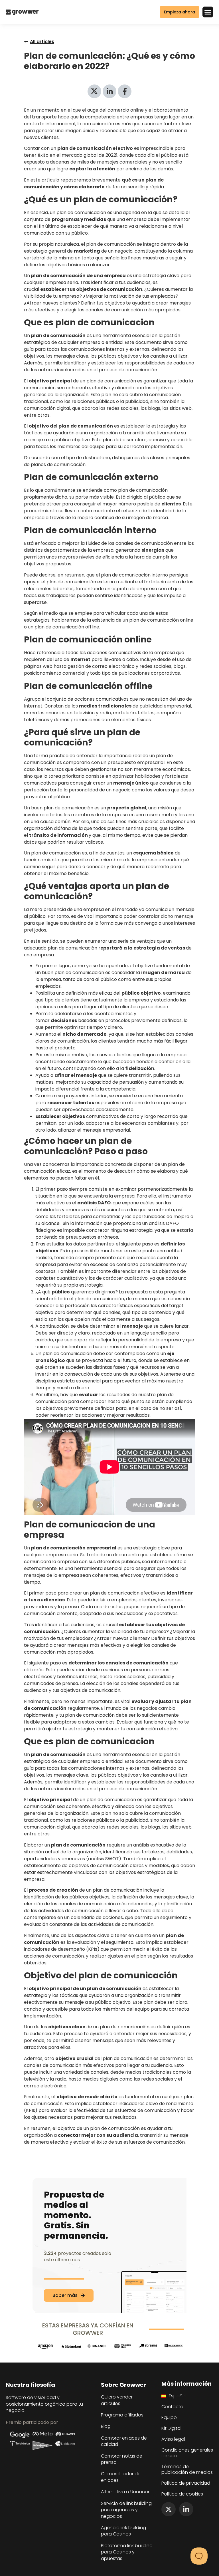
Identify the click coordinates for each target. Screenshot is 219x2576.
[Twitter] (169, 2509)
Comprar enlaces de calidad (124, 2441)
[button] (208, 12)
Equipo (169, 2418)
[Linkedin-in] (186, 2509)
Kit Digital (171, 2428)
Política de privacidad (186, 2483)
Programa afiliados (122, 2415)
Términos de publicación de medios (187, 2470)
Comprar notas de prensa (122, 2459)
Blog (106, 2426)
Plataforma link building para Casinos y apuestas (127, 2552)
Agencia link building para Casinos (123, 2531)
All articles (42, 42)
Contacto (172, 2407)
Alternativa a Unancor (125, 2492)
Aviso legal (173, 2439)
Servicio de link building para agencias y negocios (126, 2510)
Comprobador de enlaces (121, 2477)
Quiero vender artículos (117, 2400)
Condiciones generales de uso (187, 2453)
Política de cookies (182, 2494)
